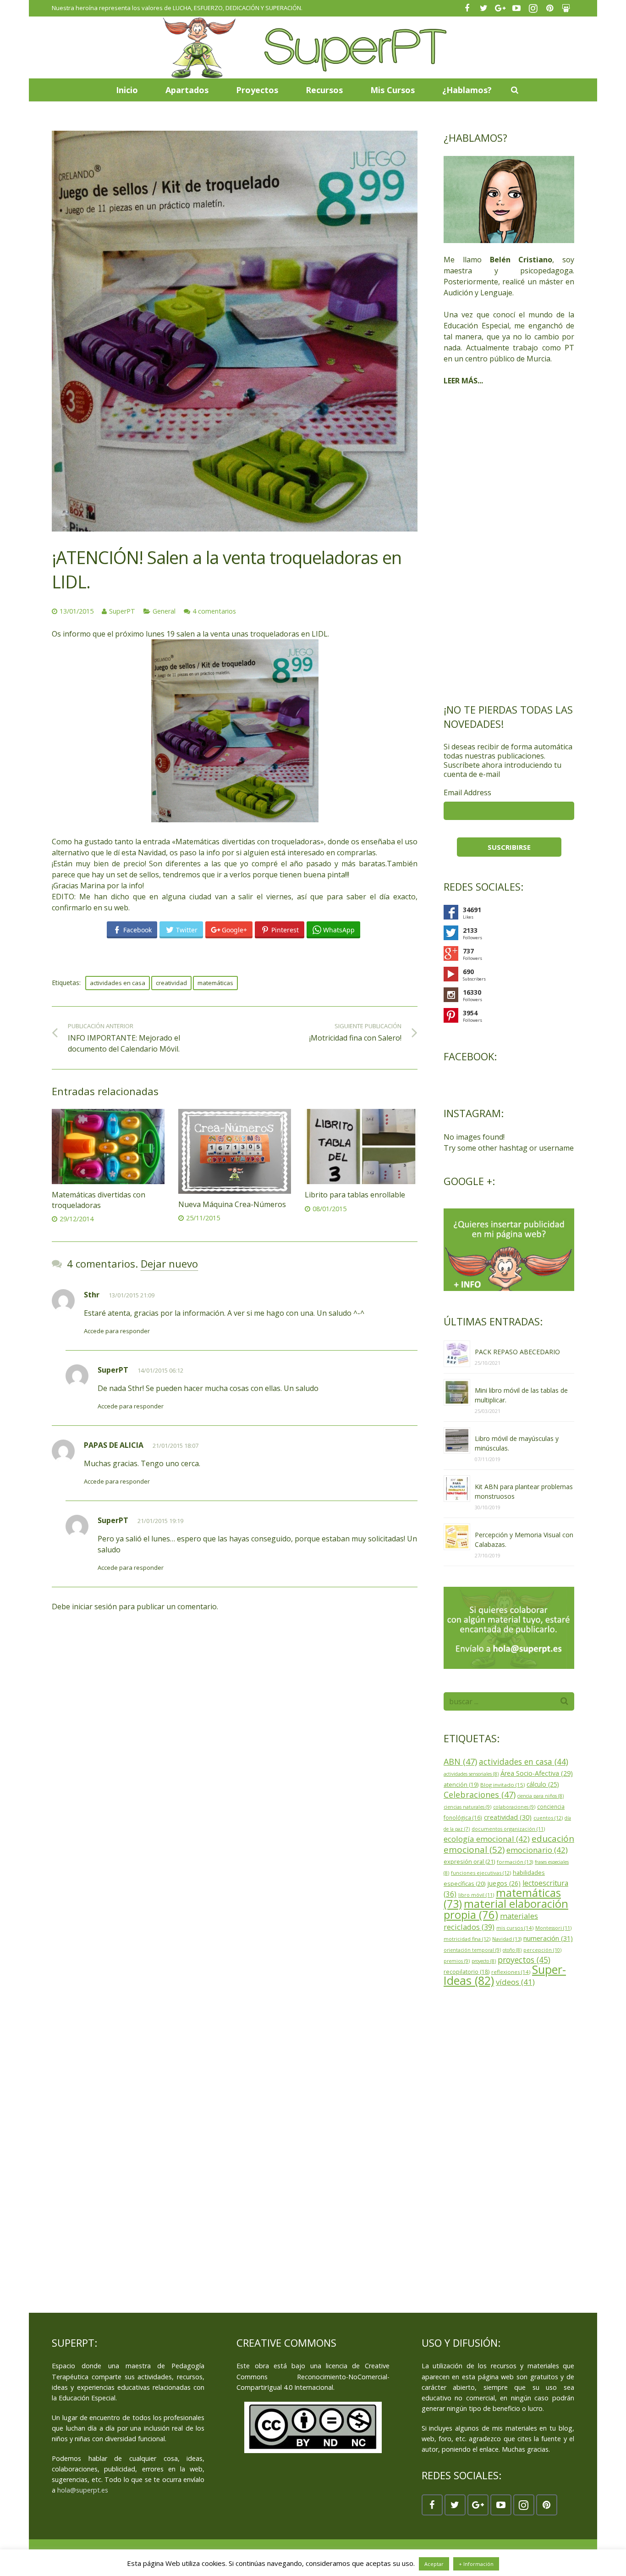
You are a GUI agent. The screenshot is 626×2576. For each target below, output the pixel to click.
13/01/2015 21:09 (132, 1295)
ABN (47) (460, 1762)
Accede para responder (117, 1331)
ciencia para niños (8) (541, 1796)
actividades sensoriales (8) (471, 1774)
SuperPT (122, 611)
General (164, 611)
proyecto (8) (484, 1961)
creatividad (171, 983)
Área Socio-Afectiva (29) (537, 1773)
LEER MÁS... (463, 381)
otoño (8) (512, 1950)
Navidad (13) (507, 1939)
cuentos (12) (548, 1818)
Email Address (467, 792)
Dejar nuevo (169, 1263)
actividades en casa (118, 983)
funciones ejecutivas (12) (481, 1873)
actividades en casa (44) (524, 1762)
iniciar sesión (94, 1607)
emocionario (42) (537, 1850)
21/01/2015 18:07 (176, 1446)
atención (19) (461, 1785)
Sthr (92, 1295)
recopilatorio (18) (467, 1972)
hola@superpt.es (83, 2490)
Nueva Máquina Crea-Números (232, 1204)
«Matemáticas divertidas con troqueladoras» (248, 842)
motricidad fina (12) (467, 1939)
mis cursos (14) (515, 1928)
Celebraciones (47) (480, 1795)
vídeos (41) (515, 1982)
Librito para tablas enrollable (355, 1195)
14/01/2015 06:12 (160, 1370)
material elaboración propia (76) (506, 1909)
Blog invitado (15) (502, 1785)
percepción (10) (542, 1950)
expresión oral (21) (469, 1861)
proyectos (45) (524, 1960)
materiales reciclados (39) (491, 1921)
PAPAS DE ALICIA (114, 1445)
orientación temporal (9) (472, 1950)
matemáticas (215, 983)
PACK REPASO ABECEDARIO (517, 1352)
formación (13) (515, 1862)
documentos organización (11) (508, 1829)
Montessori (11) (553, 1928)
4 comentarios (214, 611)
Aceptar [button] (434, 2564)
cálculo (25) (543, 1784)
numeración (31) (548, 1938)
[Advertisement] (509, 544)
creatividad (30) (508, 1817)
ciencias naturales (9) (467, 1807)
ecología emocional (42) (487, 1839)
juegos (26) (504, 1883)
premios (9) (457, 1961)
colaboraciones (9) (514, 1807)
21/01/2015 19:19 (160, 1521)
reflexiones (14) (511, 1972)
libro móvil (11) (476, 1895)
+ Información (476, 2564)
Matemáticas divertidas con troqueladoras (99, 1200)
